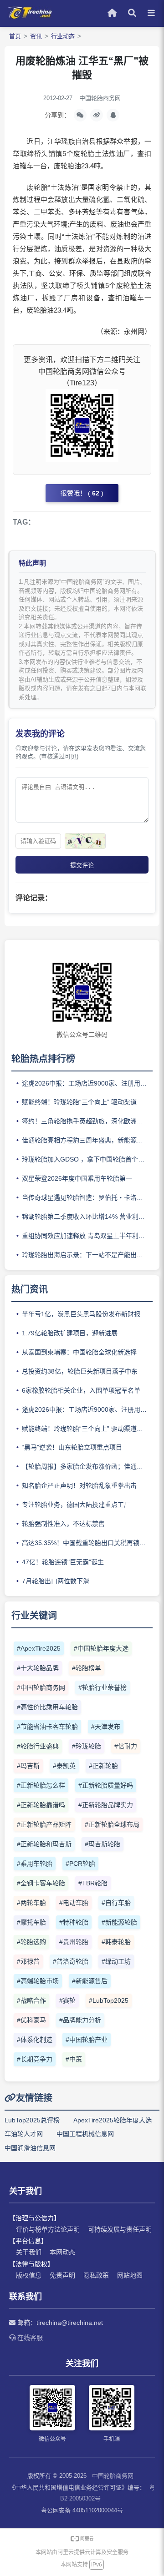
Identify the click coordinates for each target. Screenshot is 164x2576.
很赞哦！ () (82, 493)
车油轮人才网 (24, 2134)
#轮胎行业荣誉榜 (102, 1687)
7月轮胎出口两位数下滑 (56, 1581)
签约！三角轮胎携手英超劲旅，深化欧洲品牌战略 (87, 1121)
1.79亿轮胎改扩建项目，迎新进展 (70, 1333)
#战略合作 (31, 2000)
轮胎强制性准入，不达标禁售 (63, 1524)
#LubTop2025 (109, 2000)
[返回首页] (30, 17)
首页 (15, 36)
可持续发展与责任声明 (120, 2229)
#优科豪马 (31, 2020)
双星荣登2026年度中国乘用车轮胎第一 (77, 1178)
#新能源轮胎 (119, 1922)
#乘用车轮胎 (35, 1864)
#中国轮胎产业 (87, 2040)
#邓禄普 (28, 1961)
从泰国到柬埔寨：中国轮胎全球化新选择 (79, 1352)
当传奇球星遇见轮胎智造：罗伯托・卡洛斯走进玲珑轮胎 (87, 1197)
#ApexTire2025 (39, 1648)
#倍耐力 (126, 1746)
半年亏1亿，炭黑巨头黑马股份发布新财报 (81, 1314)
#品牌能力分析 (80, 2020)
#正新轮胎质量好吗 (106, 1785)
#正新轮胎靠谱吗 (41, 1805)
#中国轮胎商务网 (41, 1687)
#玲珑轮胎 (87, 1746)
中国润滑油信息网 (30, 2148)
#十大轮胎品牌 (38, 1668)
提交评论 (82, 865)
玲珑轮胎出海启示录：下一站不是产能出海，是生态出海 (87, 1255)
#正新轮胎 (103, 1766)
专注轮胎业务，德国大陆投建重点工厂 (76, 1505)
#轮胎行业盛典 (38, 1746)
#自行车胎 (116, 1903)
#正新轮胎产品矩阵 (44, 1824)
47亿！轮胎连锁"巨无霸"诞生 (63, 1562)
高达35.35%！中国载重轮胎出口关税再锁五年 (87, 1543)
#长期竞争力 (35, 2059)
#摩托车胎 (31, 1922)
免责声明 (62, 2275)
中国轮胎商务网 (113, 2476)
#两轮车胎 (31, 1903)
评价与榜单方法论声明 (48, 2229)
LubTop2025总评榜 (32, 2120)
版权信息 (29, 2275)
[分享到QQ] (113, 115)
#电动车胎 (74, 1903)
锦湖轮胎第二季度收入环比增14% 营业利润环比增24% (87, 1217)
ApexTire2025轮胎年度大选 (113, 2120)
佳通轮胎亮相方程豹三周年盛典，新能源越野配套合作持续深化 (87, 1140)
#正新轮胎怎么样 (41, 1785)
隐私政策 (96, 2275)
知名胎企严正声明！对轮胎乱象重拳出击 (79, 1485)
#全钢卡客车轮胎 (41, 1883)
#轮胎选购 (31, 1942)
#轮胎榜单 (87, 1668)
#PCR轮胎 (80, 1864)
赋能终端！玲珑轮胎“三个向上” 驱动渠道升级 (86, 1102)
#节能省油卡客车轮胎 (47, 1727)
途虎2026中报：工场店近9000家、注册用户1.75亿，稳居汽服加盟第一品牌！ (87, 1083)
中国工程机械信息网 (85, 2134)
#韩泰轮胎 (116, 1942)
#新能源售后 (90, 1981)
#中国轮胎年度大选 (101, 1648)
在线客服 (29, 2338)
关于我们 (29, 2252)
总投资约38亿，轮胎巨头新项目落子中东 (80, 1371)
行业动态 (63, 36)
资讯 (36, 36)
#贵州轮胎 (74, 1942)
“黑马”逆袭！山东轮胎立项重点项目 (72, 1447)
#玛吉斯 (28, 1766)
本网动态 (62, 2252)
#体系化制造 (35, 2040)
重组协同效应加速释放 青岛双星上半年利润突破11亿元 (87, 1236)
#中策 (74, 2059)
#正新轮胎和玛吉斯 (44, 1844)
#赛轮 (67, 2000)
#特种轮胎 (74, 1922)
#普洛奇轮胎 (71, 1961)
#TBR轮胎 (93, 1883)
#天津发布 (106, 1727)
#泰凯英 (64, 1766)
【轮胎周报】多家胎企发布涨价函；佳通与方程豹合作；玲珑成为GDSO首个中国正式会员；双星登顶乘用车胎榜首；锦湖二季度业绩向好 (87, 1466)
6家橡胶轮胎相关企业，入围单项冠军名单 (81, 1390)
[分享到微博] (97, 115)
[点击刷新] (85, 841)
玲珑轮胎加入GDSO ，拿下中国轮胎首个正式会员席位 (87, 1159)
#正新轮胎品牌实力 (106, 1805)
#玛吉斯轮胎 (102, 1844)
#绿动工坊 (116, 1961)
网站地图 (130, 2275)
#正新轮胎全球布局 (112, 1824)
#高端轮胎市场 (38, 1981)
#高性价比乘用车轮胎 (47, 1707)
